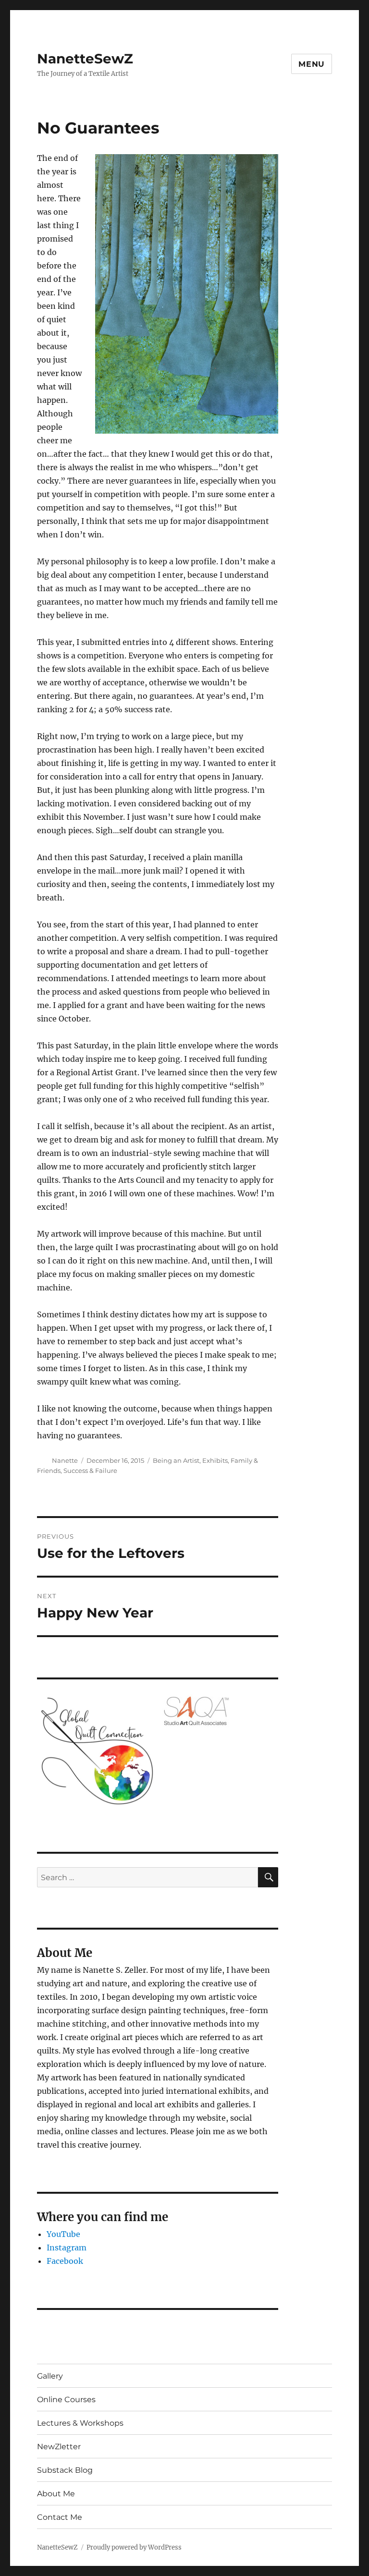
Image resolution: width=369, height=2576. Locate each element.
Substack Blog (65, 2470)
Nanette (65, 1460)
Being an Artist (176, 1460)
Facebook (65, 2261)
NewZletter (59, 2447)
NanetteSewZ (85, 59)
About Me (56, 2494)
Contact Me (60, 2517)
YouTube (63, 2234)
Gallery (50, 2376)
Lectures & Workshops (80, 2423)
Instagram (67, 2248)
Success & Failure (90, 1470)
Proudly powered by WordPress (134, 2547)
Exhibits (215, 1460)
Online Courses (66, 2400)
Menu (312, 64)
